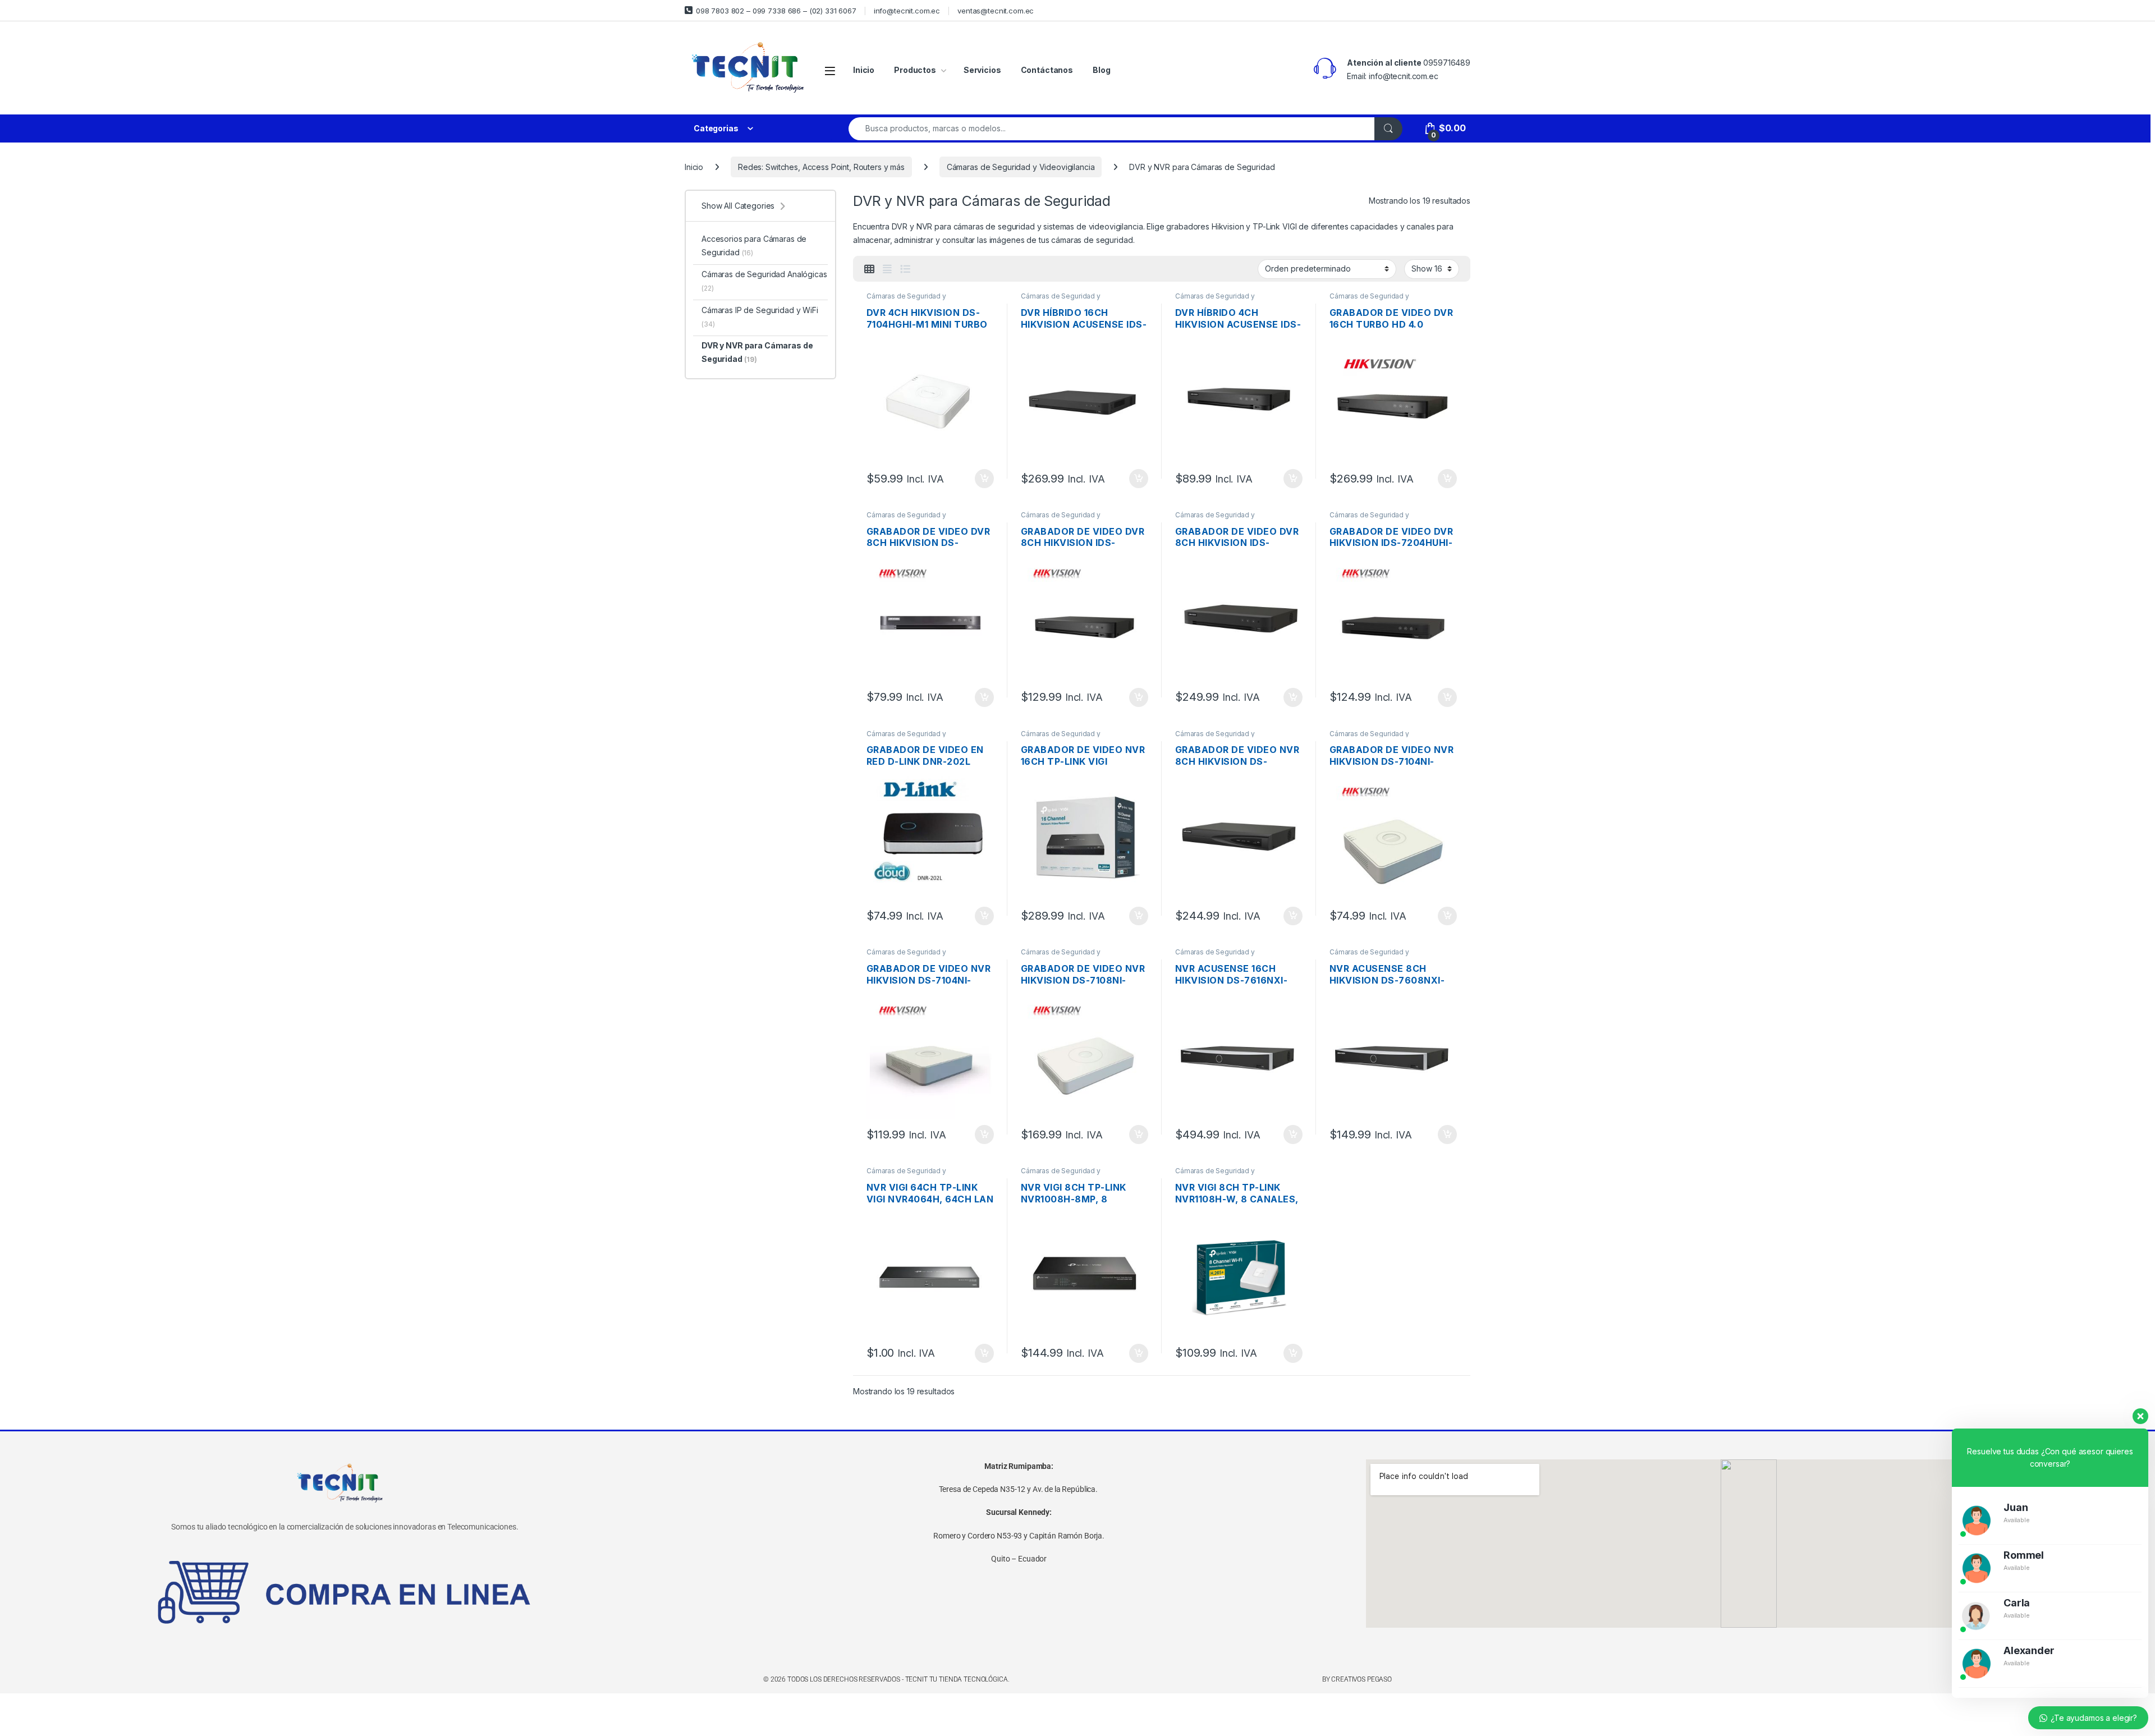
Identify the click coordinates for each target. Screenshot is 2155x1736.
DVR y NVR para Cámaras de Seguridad (757, 352)
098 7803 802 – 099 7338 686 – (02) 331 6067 (776, 11)
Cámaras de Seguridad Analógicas (764, 281)
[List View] (905, 269)
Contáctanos (1047, 70)
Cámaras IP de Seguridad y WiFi (760, 317)
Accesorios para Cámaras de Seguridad (754, 245)
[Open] (830, 70)
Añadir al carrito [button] (982, 479)
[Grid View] (869, 269)
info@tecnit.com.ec (907, 11)
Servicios (982, 70)
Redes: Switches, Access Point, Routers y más (821, 167)
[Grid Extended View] (887, 269)
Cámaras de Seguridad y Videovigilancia (1021, 167)
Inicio (864, 70)
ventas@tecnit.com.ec (996, 11)
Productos (915, 70)
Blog (1101, 70)
